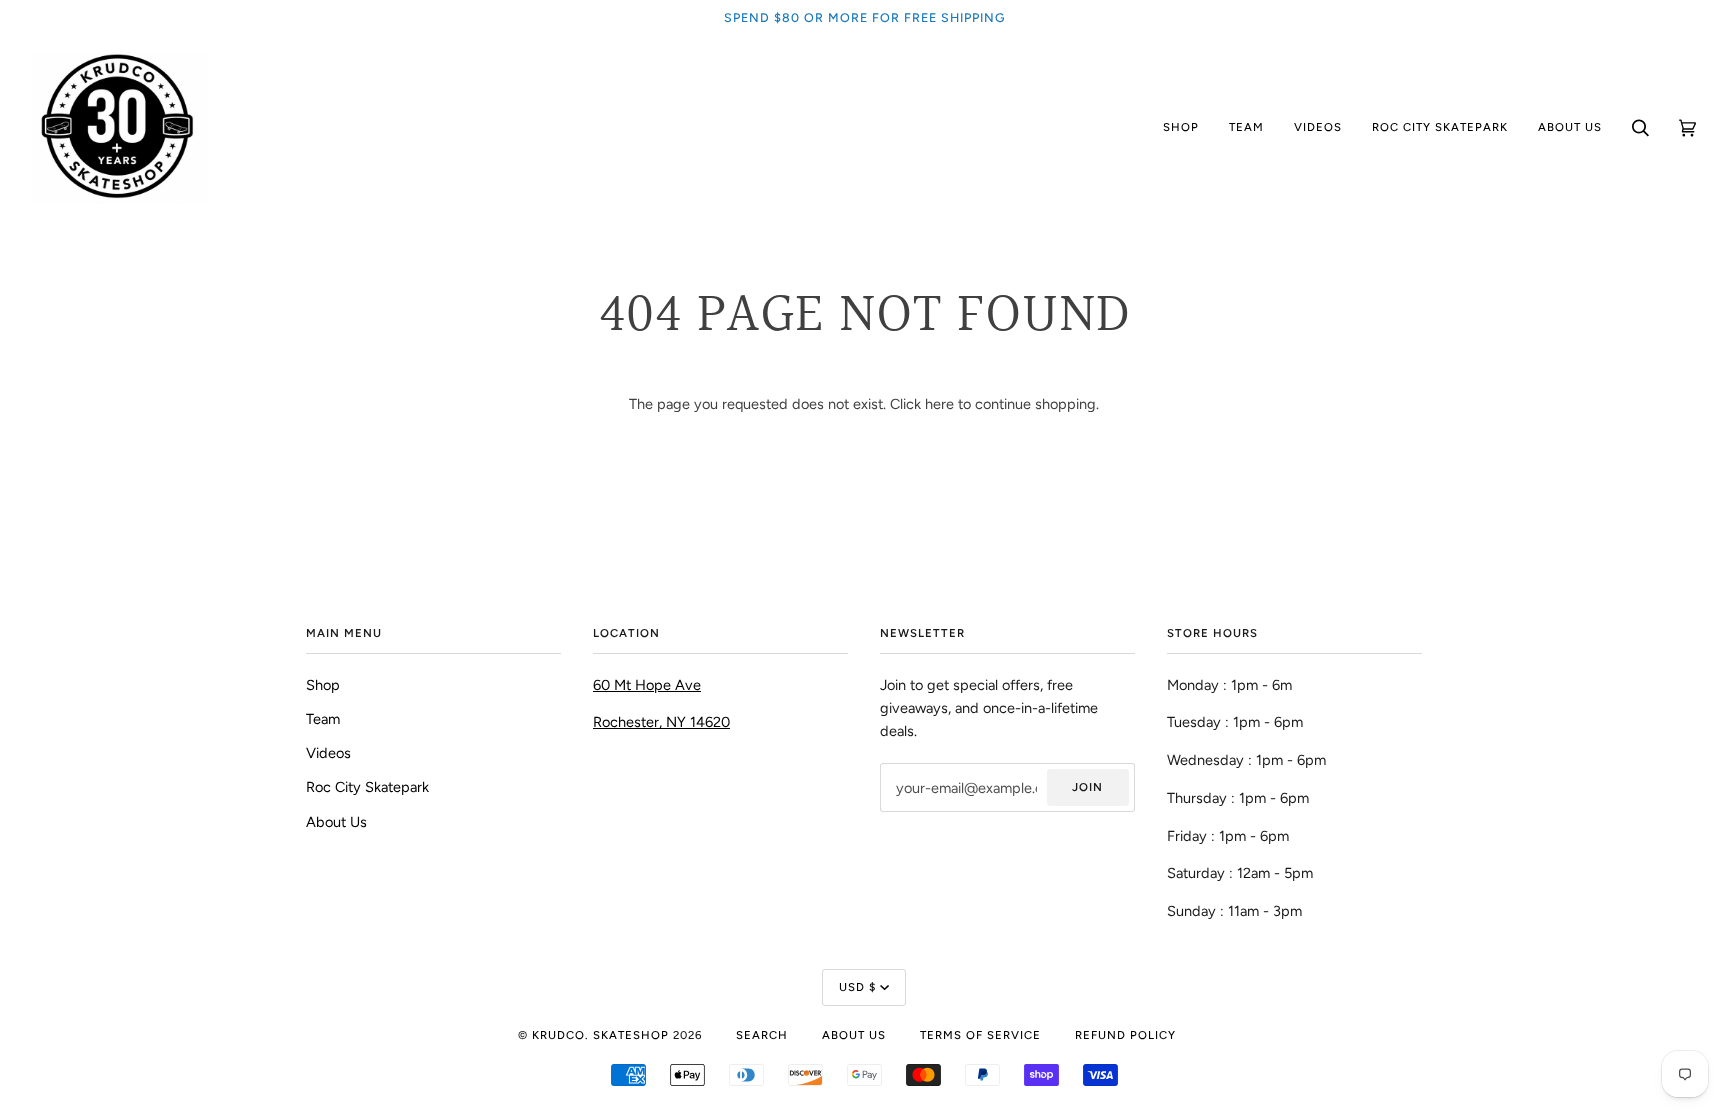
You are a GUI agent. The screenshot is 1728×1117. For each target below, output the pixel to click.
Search (762, 1035)
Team (323, 719)
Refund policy (1125, 1035)
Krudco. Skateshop (600, 1035)
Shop (323, 685)
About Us (336, 822)
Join (1087, 787)
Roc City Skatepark (367, 787)
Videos (328, 753)
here (939, 404)
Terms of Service (980, 1035)
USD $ (857, 987)
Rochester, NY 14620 (661, 722)
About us (854, 1035)
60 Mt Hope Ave (647, 685)
